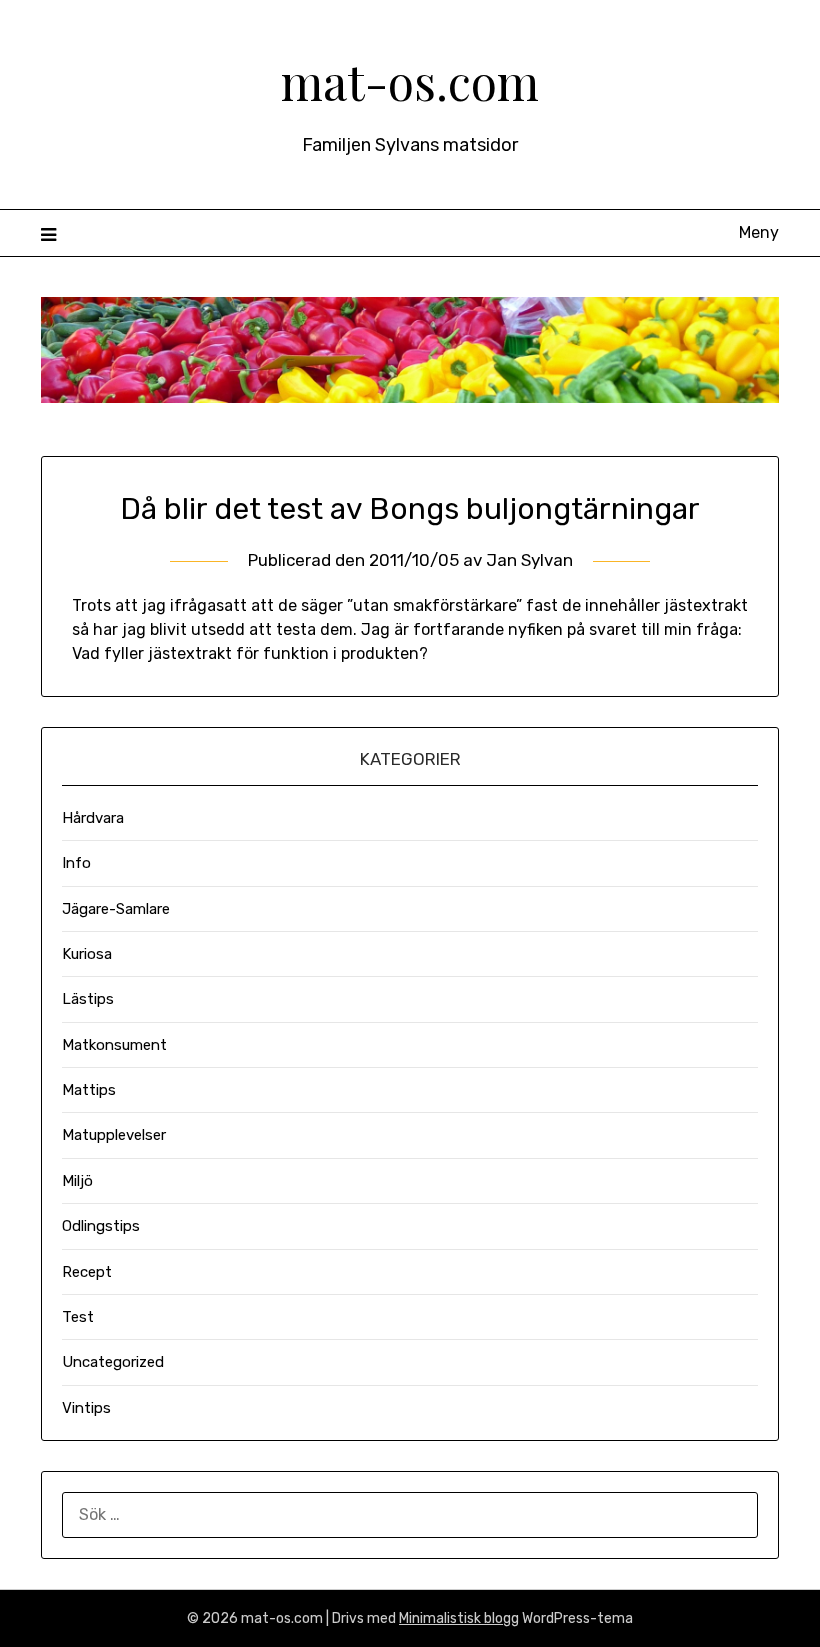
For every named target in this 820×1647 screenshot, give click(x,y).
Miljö (77, 1181)
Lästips (88, 999)
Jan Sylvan (529, 560)
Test (78, 1317)
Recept (87, 1272)
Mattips (89, 1090)
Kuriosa (87, 954)
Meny (759, 232)
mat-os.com (410, 81)
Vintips (86, 1408)
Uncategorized (113, 1362)
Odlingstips (101, 1226)
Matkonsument (114, 1045)
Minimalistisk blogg (459, 1618)
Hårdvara (93, 818)
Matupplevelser (114, 1135)
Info (76, 863)
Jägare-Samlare (116, 909)
